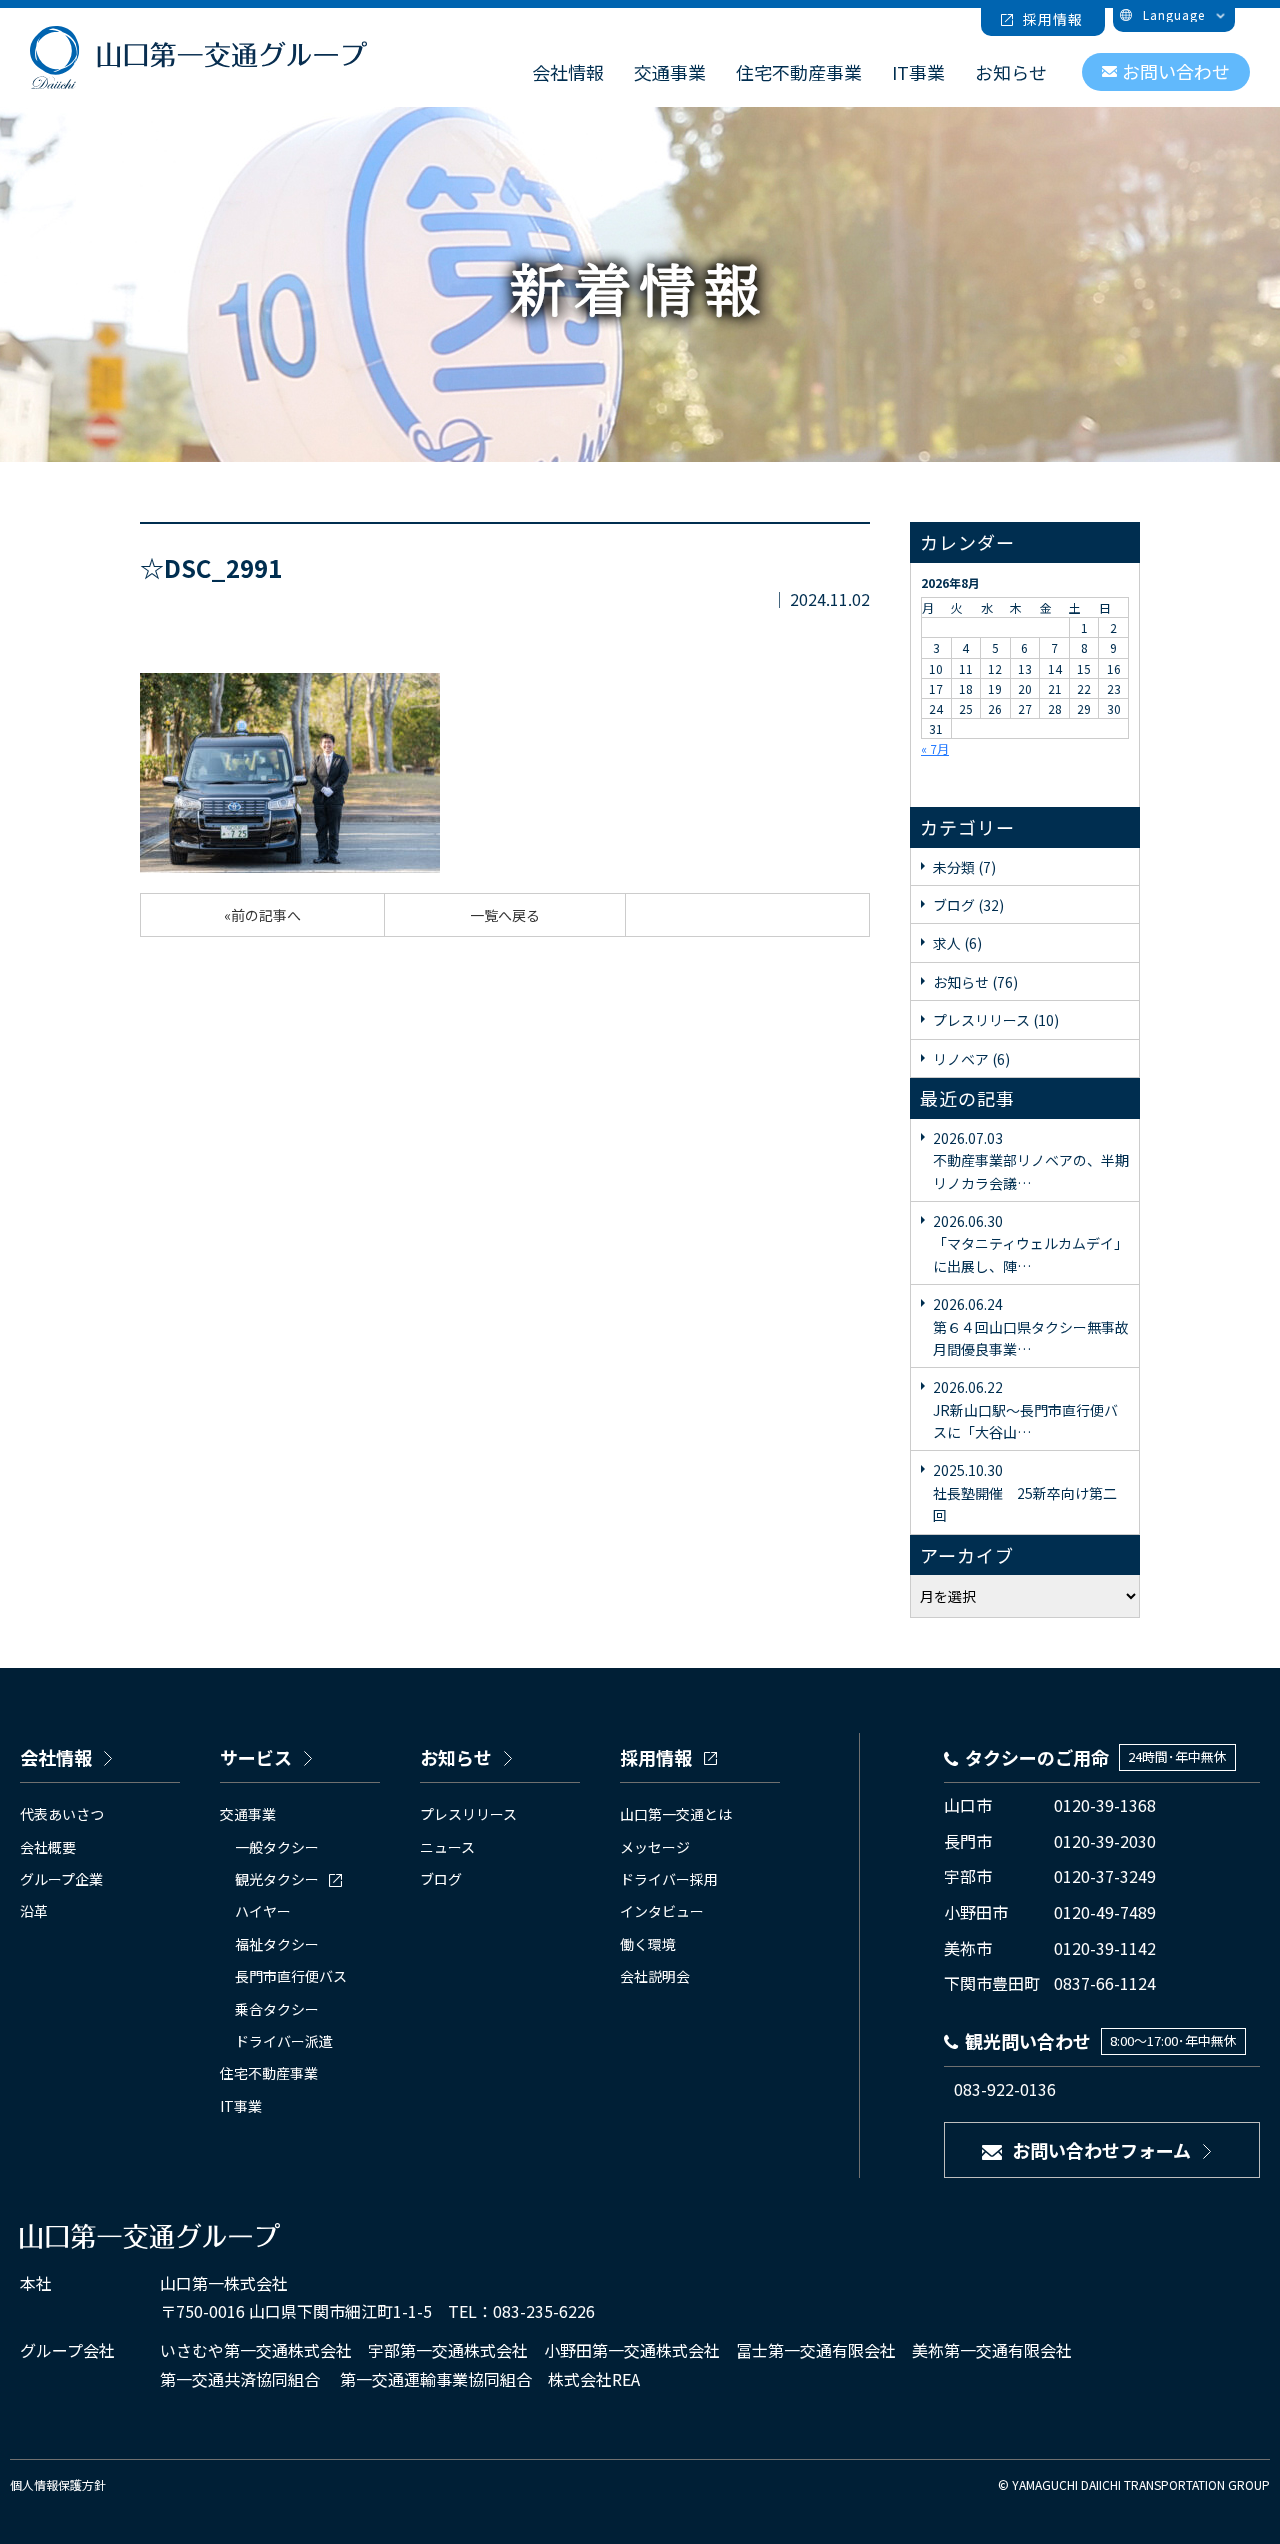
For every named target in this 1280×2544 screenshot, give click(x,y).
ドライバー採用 (669, 1879)
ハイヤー (263, 1911)
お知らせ (1011, 72)
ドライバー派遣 (284, 2041)
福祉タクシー (277, 1944)
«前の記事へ (262, 915)
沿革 (34, 1911)
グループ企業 (61, 1879)
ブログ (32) (968, 905)
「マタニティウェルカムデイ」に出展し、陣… (1030, 1243)
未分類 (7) (964, 867)
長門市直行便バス (291, 1976)
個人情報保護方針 (58, 2484)
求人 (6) (957, 943)
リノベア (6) (971, 1059)
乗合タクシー (277, 2009)
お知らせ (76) (975, 982)
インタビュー (662, 1911)
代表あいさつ (62, 1814)
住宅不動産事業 (799, 72)
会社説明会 (655, 1976)
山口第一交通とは (676, 1814)
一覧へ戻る (505, 915)
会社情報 (568, 72)
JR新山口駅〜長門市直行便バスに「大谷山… (1025, 1409)
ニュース (447, 1847)
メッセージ (655, 1847)
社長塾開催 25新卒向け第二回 (1025, 1492)
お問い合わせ (1176, 71)
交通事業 (670, 72)
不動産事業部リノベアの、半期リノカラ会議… (1031, 1160)
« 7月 (935, 748)
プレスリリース (468, 1814)
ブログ (441, 1879)
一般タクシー (277, 1847)
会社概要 (48, 1847)
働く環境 (648, 1944)
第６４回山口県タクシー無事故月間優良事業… (1031, 1326)
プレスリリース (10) (996, 1020)
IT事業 (918, 72)
